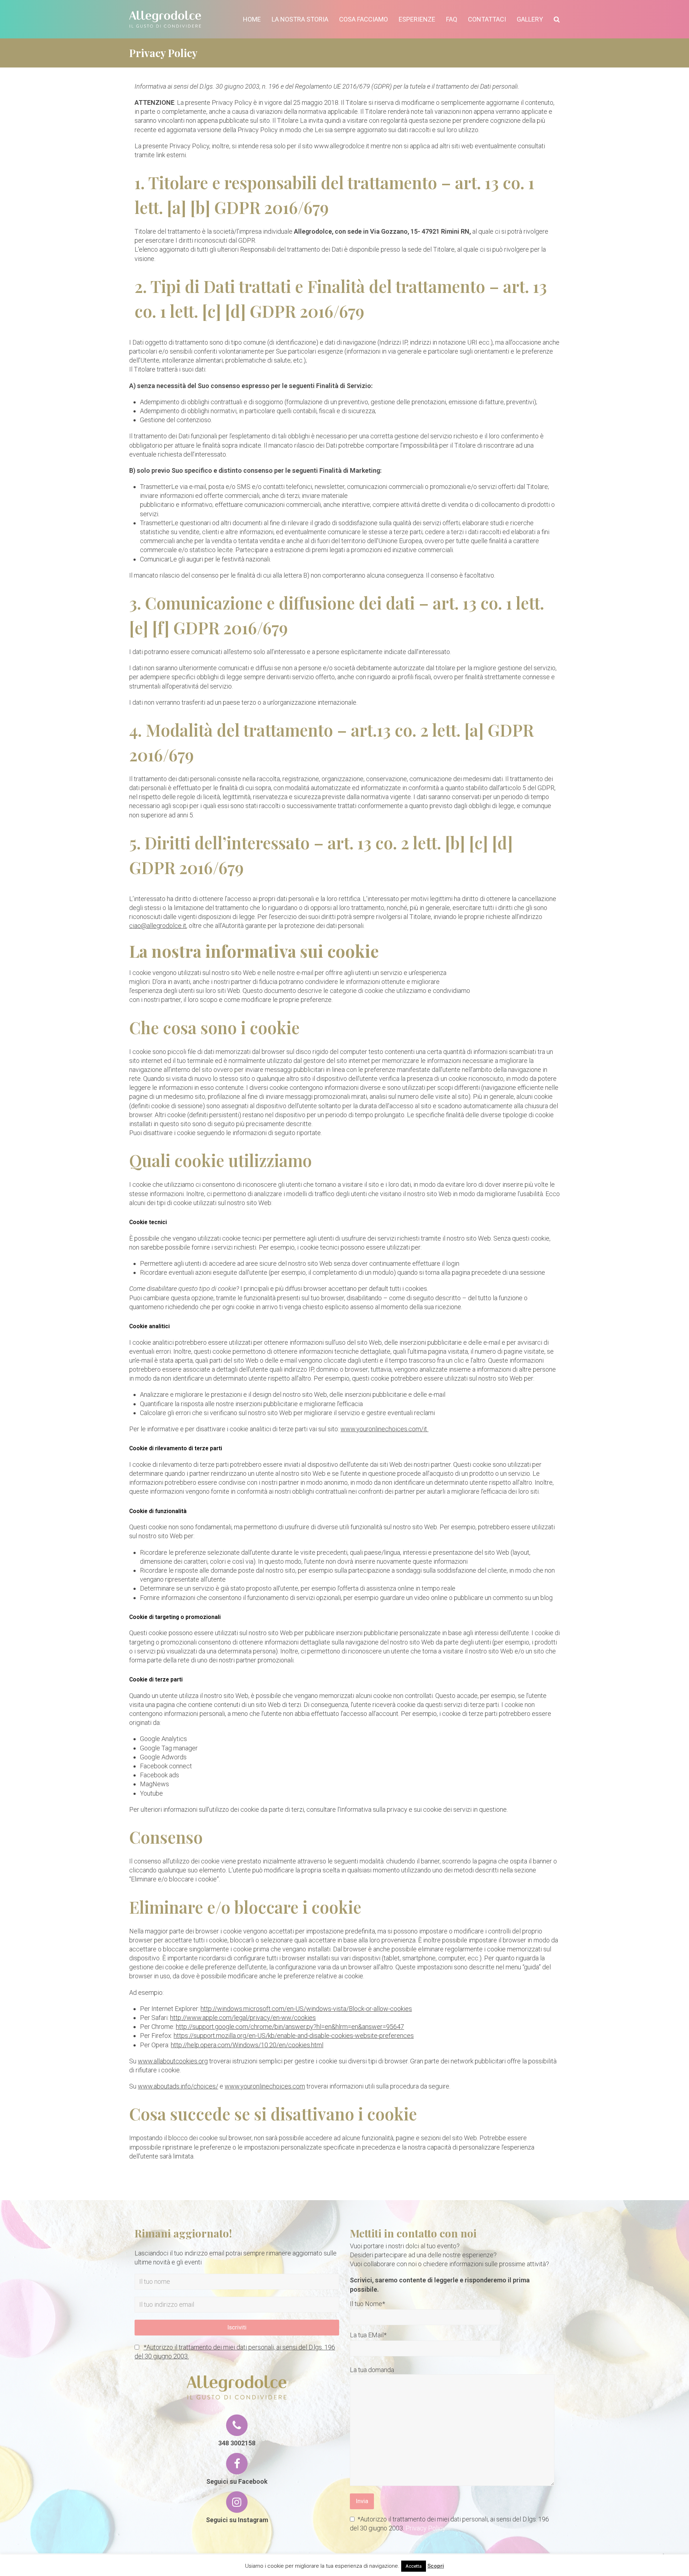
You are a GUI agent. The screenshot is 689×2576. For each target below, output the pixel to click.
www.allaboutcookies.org (173, 2061)
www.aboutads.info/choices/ (178, 2086)
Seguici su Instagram (237, 2520)
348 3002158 (237, 2443)
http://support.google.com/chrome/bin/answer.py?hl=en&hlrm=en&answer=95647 (290, 2027)
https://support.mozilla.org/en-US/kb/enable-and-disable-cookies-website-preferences (294, 2036)
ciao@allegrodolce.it (158, 926)
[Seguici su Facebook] (237, 2464)
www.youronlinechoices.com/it (385, 1429)
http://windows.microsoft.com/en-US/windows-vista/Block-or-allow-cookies (306, 2009)
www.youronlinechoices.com (265, 2086)
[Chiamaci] (237, 2425)
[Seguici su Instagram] (237, 2502)
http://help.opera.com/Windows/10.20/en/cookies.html (247, 2045)
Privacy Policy (426, 2528)
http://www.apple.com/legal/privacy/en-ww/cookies (243, 2018)
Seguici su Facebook (237, 2481)
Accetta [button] (414, 2566)
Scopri (436, 2566)
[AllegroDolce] (165, 18)
